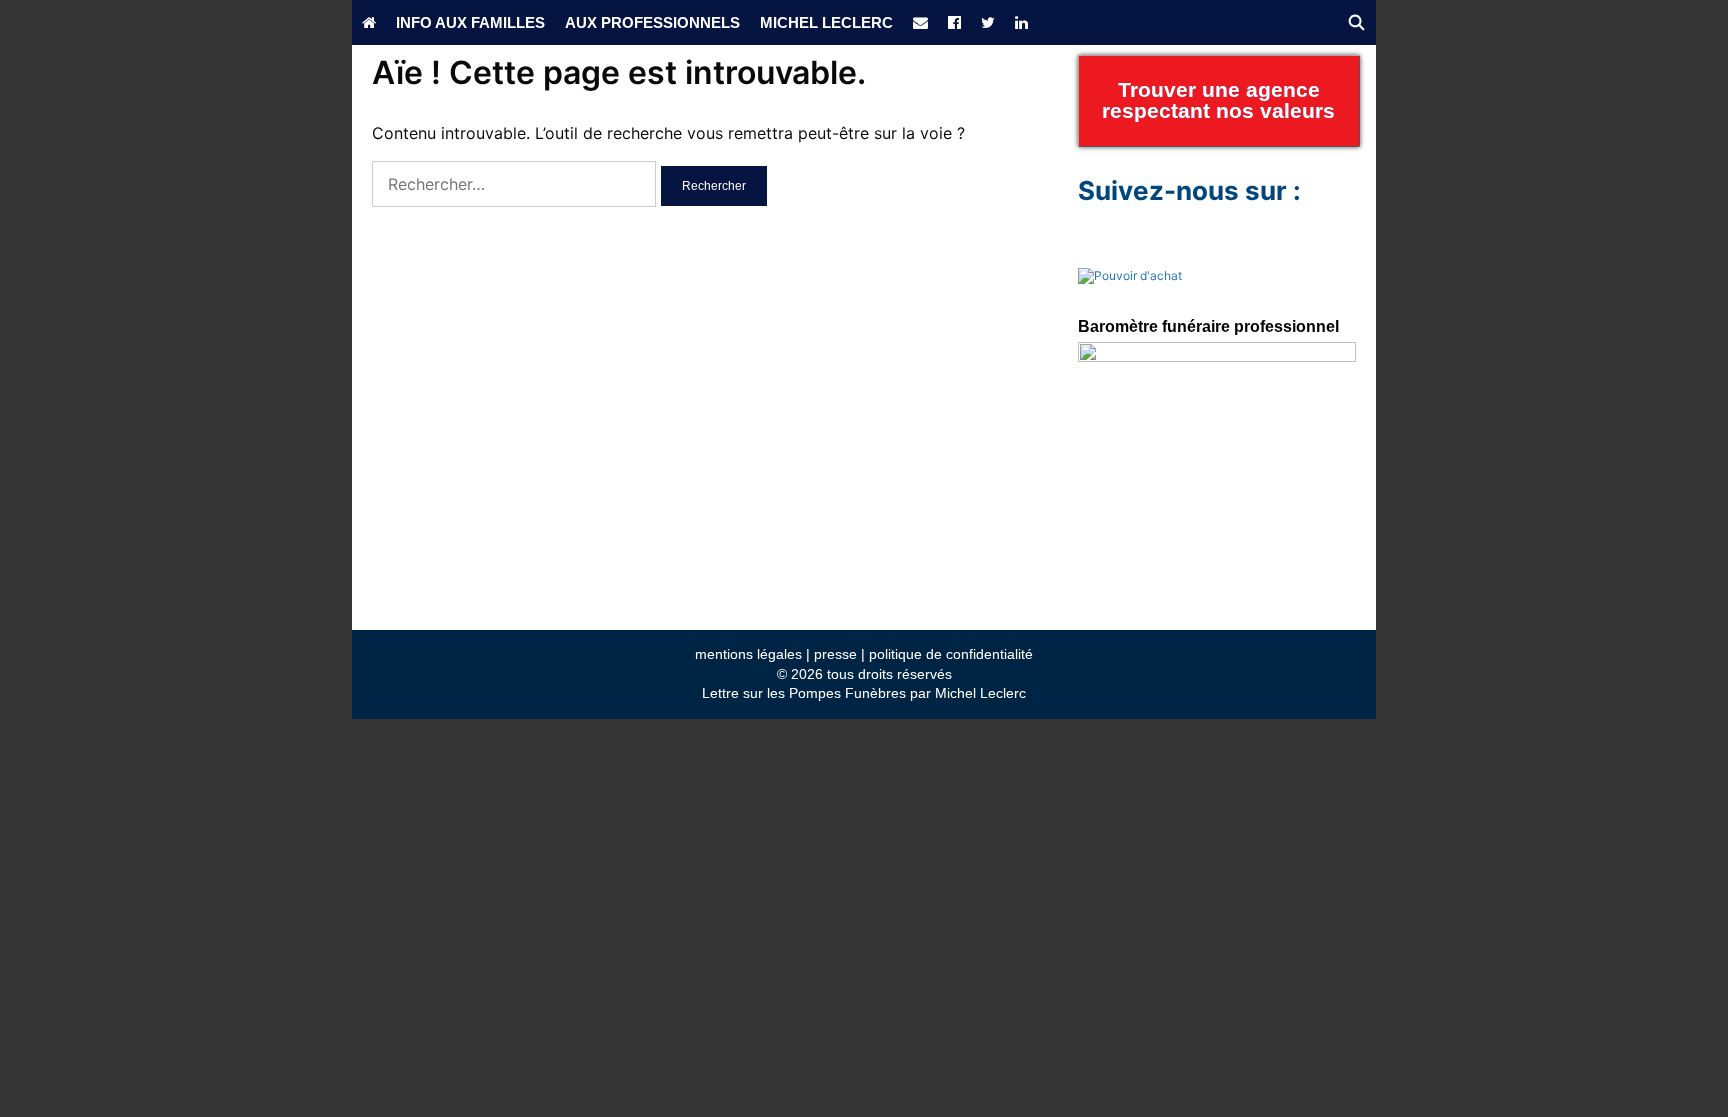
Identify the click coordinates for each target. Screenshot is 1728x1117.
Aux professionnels (652, 22)
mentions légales (748, 654)
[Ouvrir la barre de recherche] (1356, 22)
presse (835, 654)
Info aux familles (470, 22)
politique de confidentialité (951, 654)
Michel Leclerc (826, 22)
